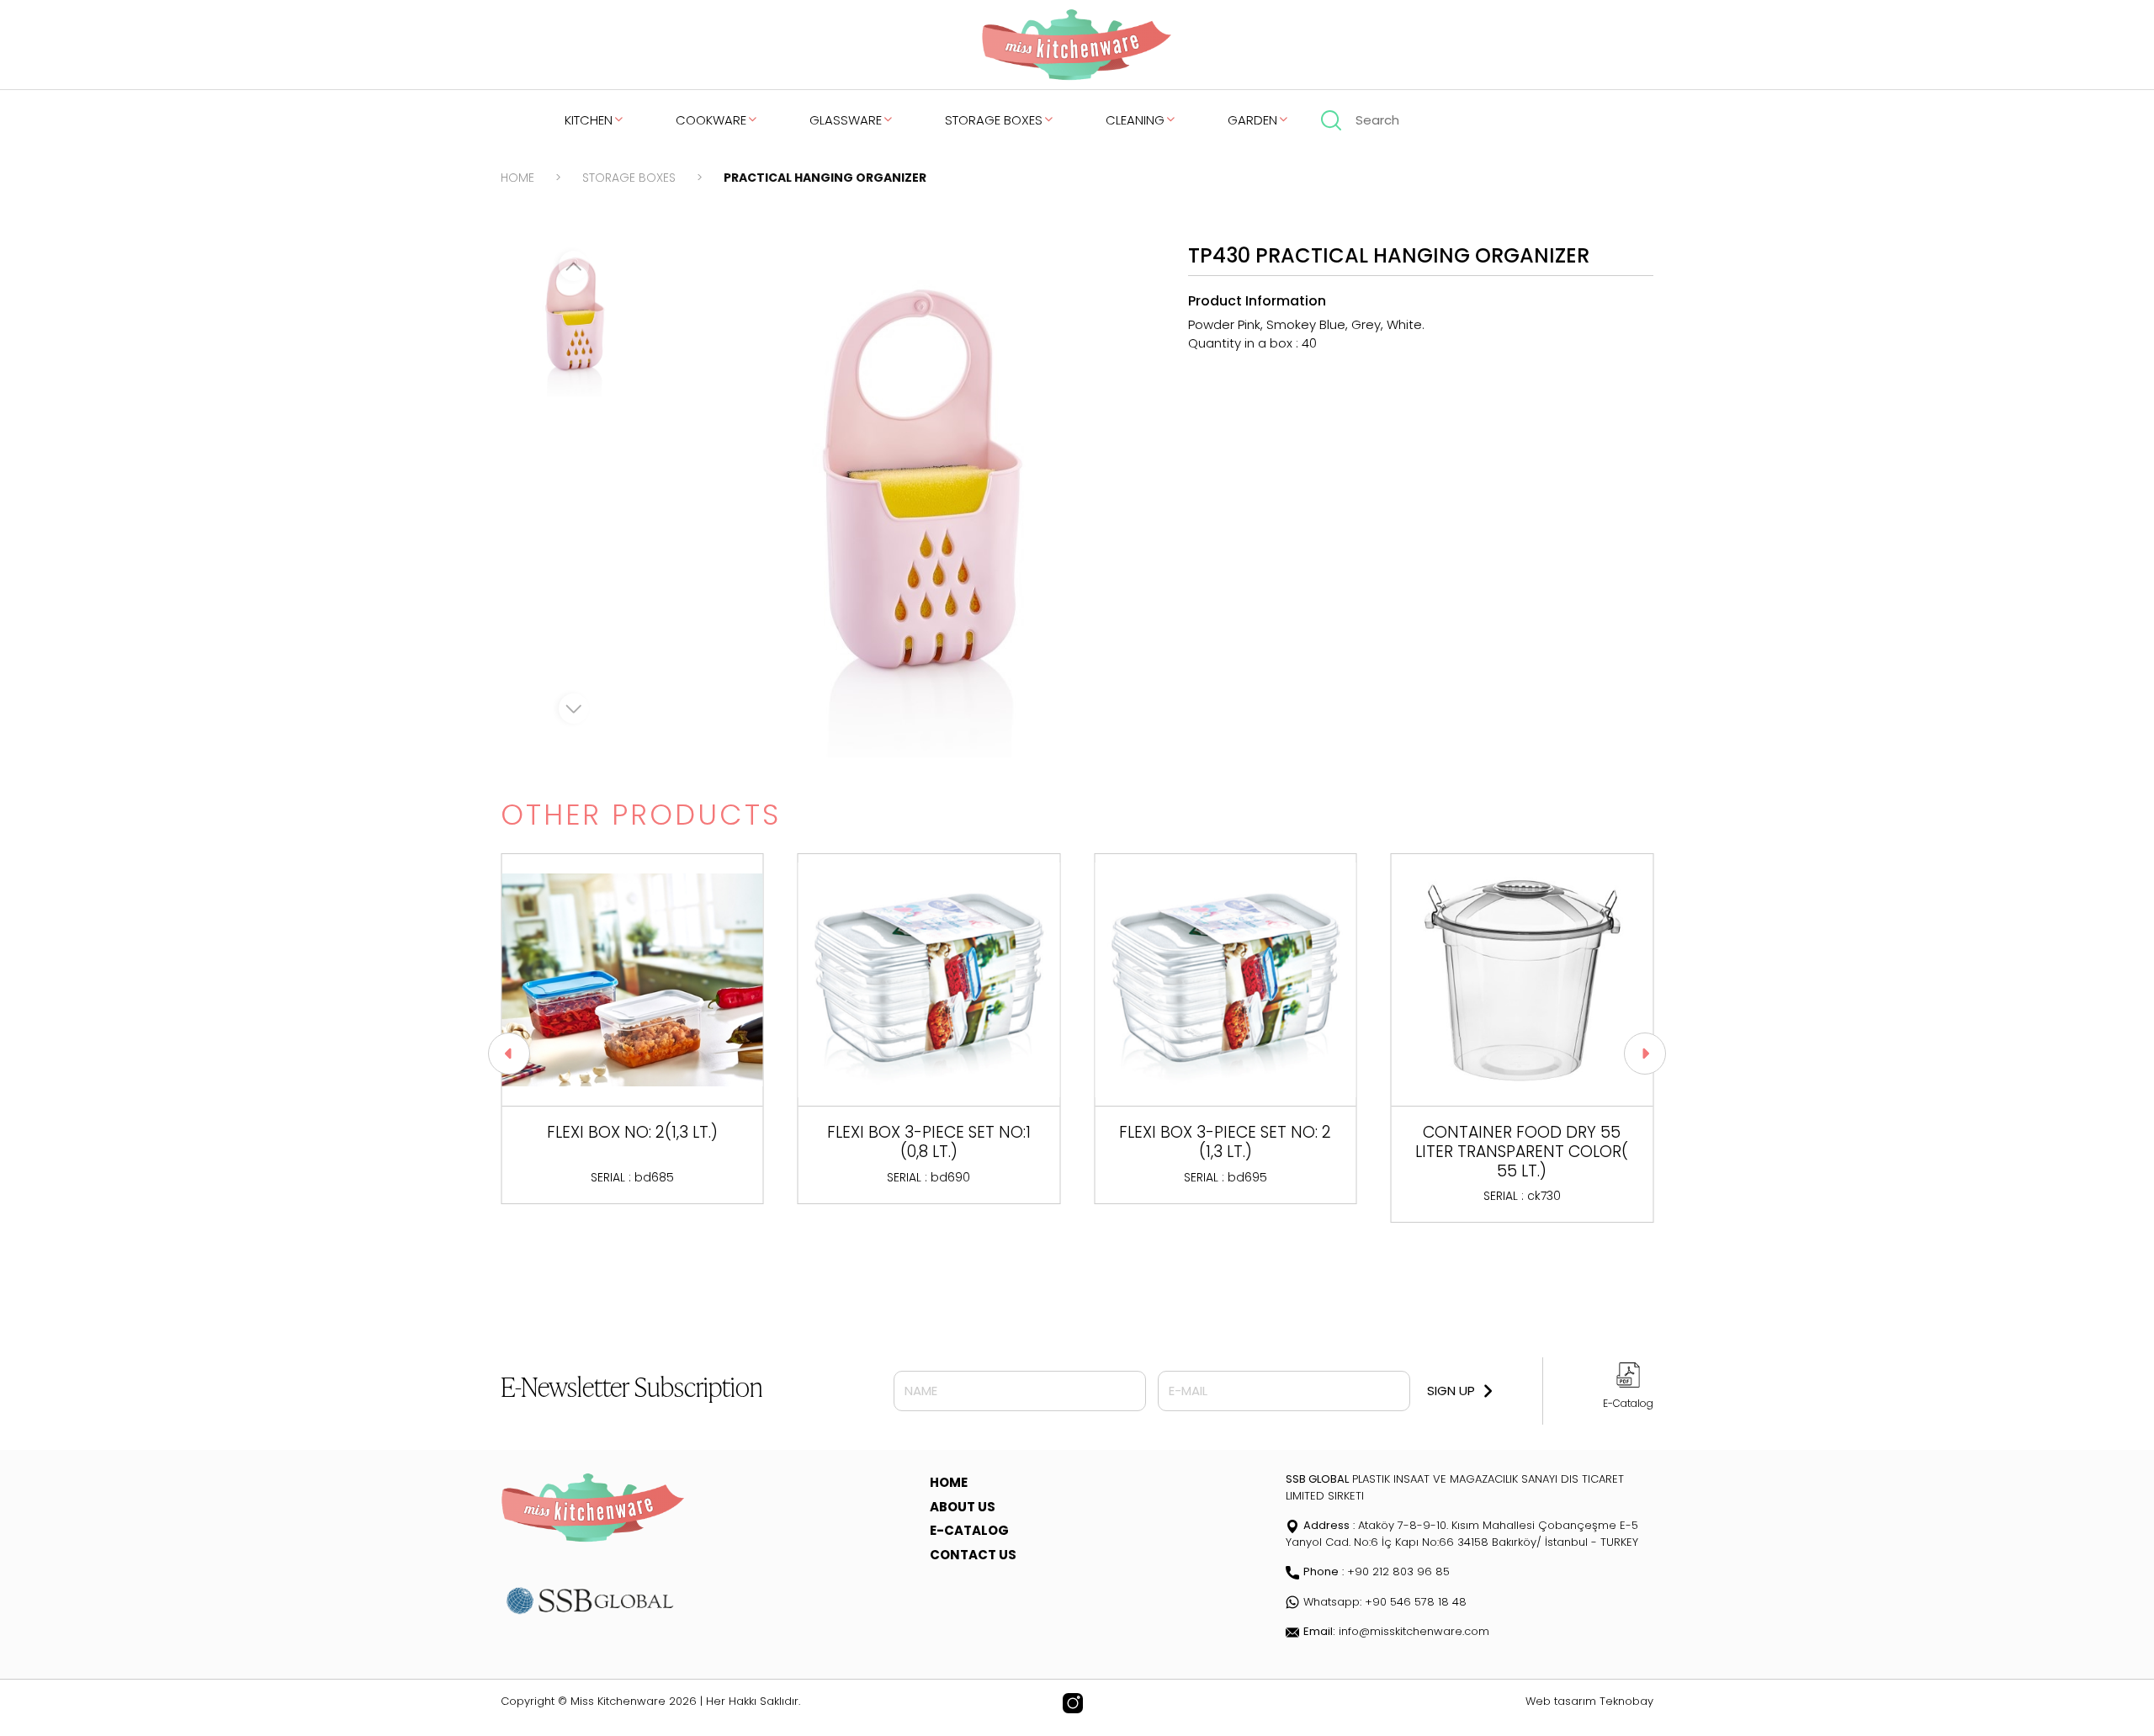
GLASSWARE (846, 120)
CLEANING (1135, 120)
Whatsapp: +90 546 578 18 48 (1385, 1602)
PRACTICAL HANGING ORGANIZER (825, 178)
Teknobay (1626, 1701)
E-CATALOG (969, 1530)
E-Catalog (1628, 1403)
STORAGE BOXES (994, 120)
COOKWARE (711, 120)
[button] (509, 1054)
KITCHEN (589, 120)
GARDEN (1252, 120)
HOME (517, 178)
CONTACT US (973, 1555)
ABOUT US (963, 1507)
